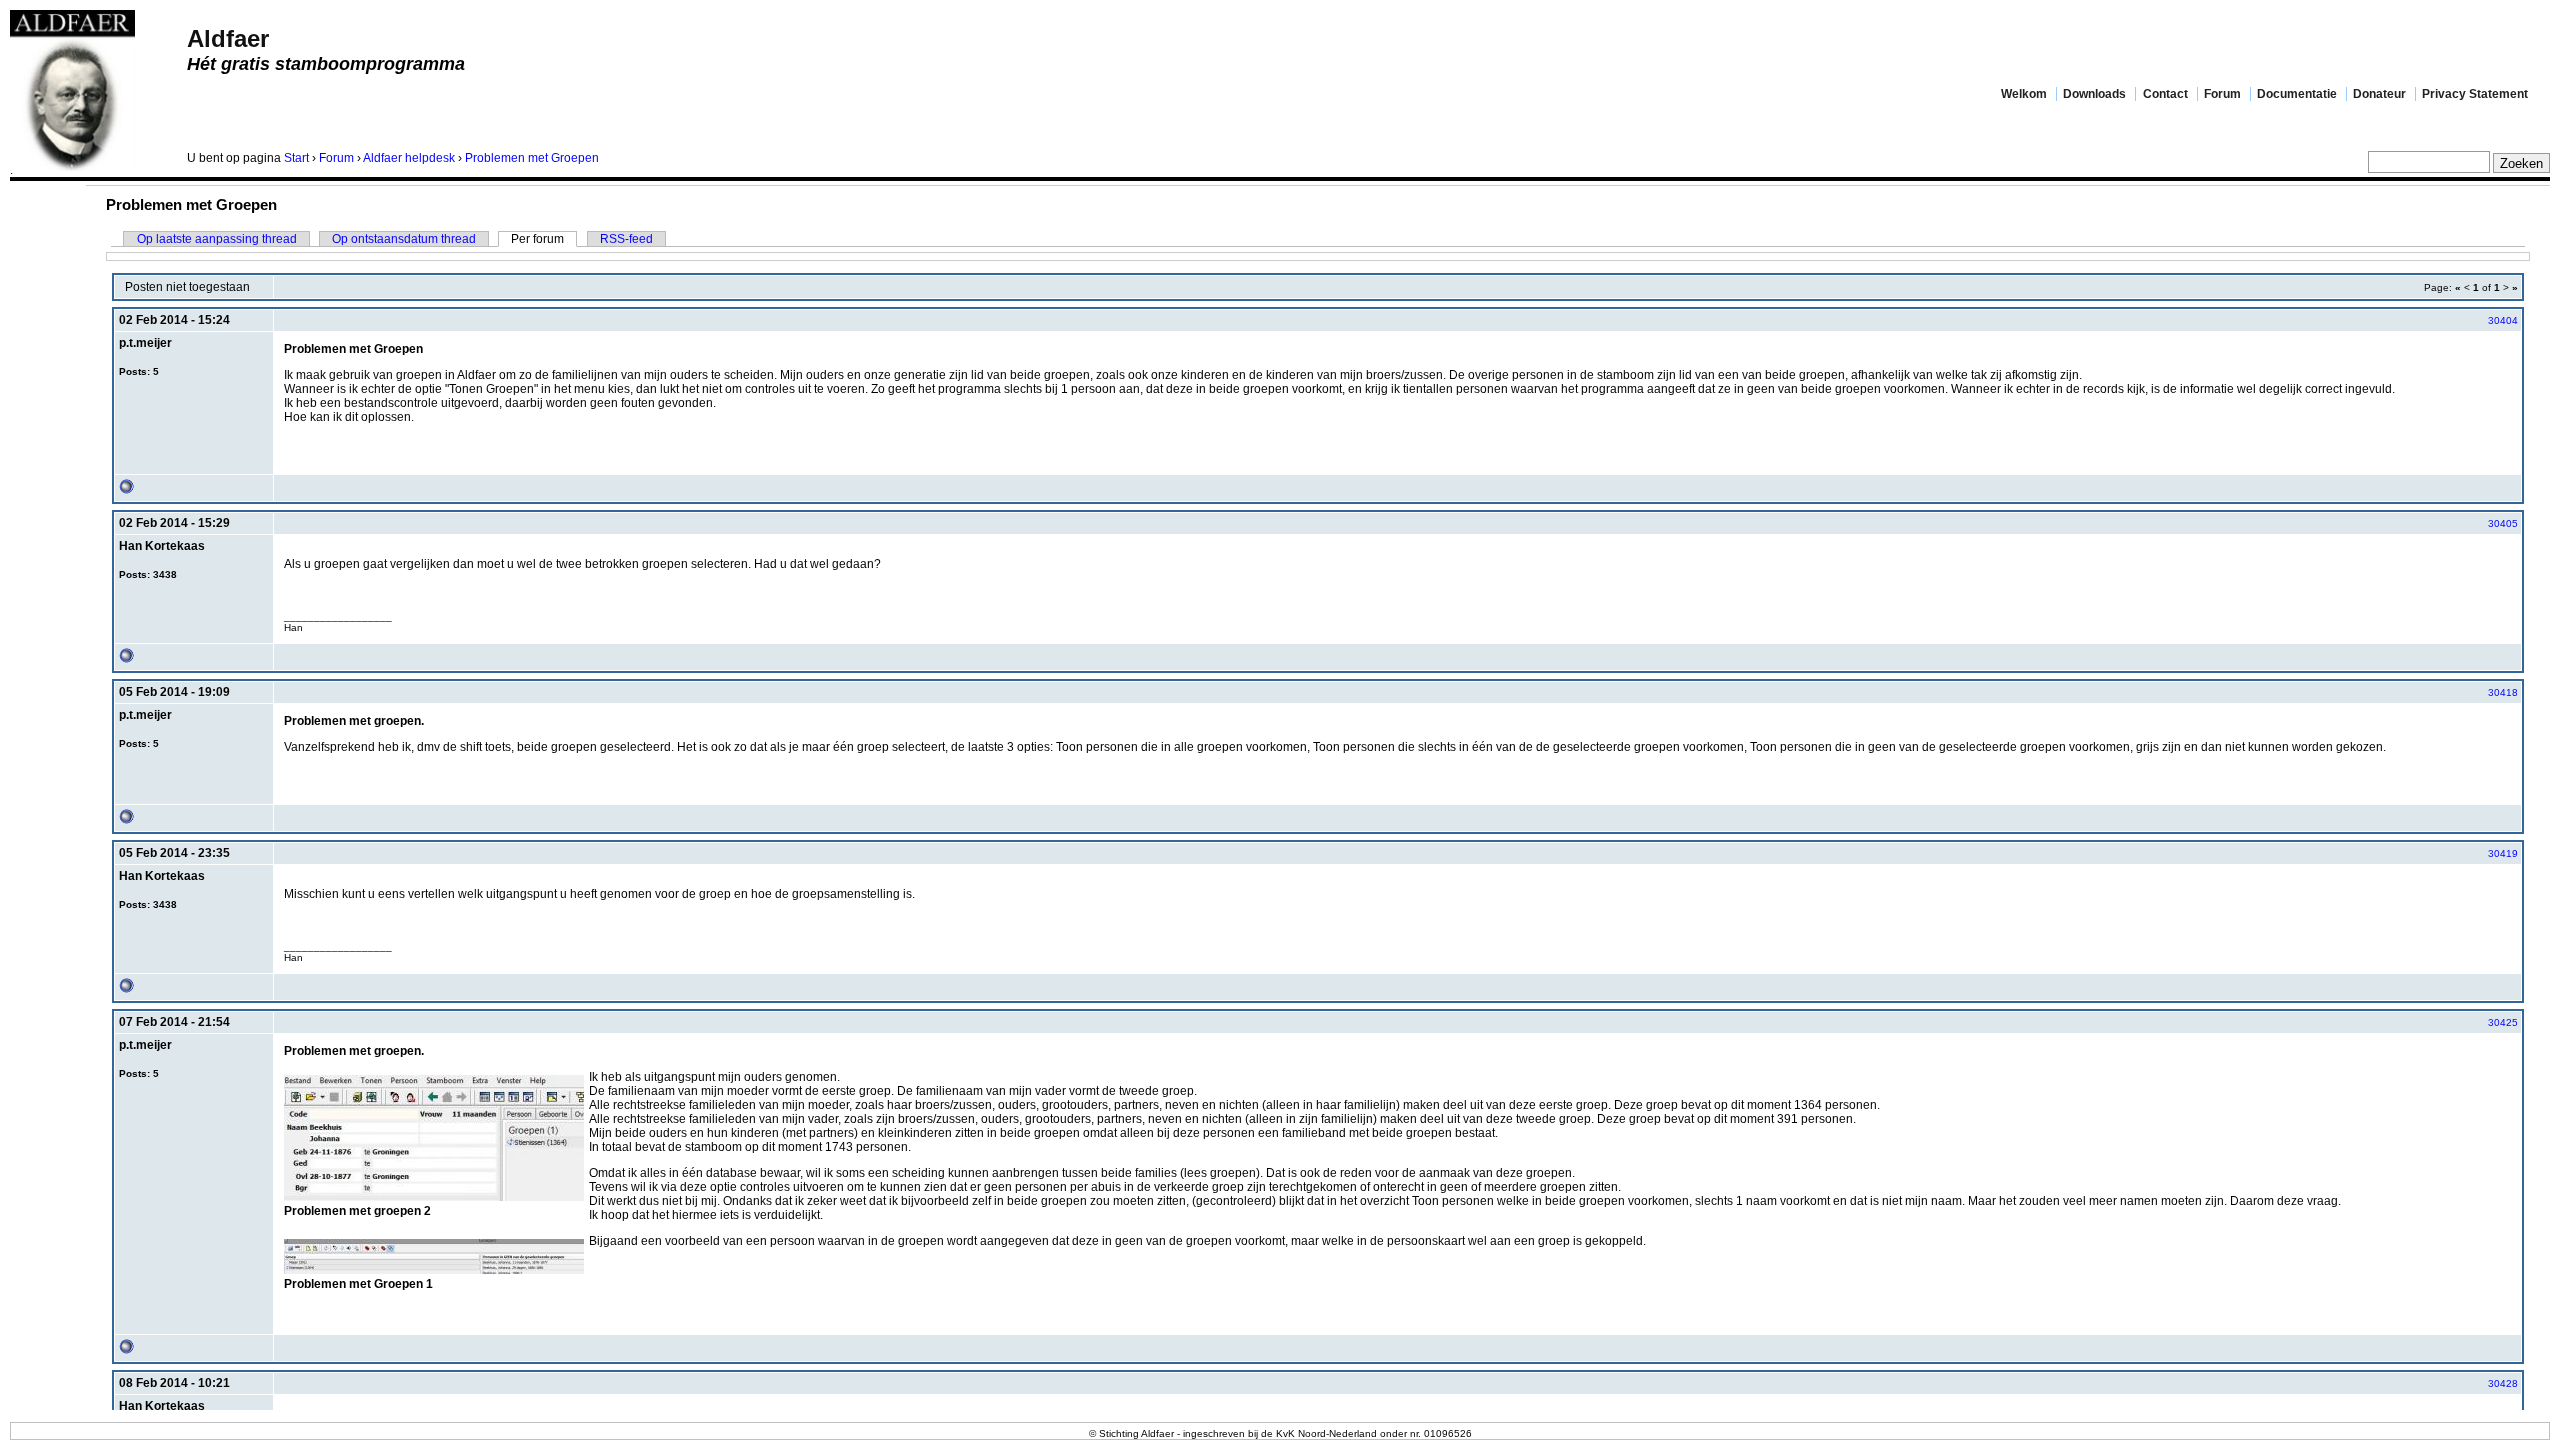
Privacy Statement (2475, 94)
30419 (2503, 853)
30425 (2503, 1022)
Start (296, 158)
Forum (2222, 94)
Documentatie (2297, 94)
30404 (2503, 320)
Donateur (2379, 94)
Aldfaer (228, 38)
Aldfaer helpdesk (409, 158)
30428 (2503, 1383)
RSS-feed (626, 239)
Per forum (537, 239)
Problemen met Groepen (532, 158)
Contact (2165, 94)
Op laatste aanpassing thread (217, 239)
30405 (2503, 523)
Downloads (2094, 94)
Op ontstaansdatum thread (404, 239)
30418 (2503, 692)
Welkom (2024, 94)
